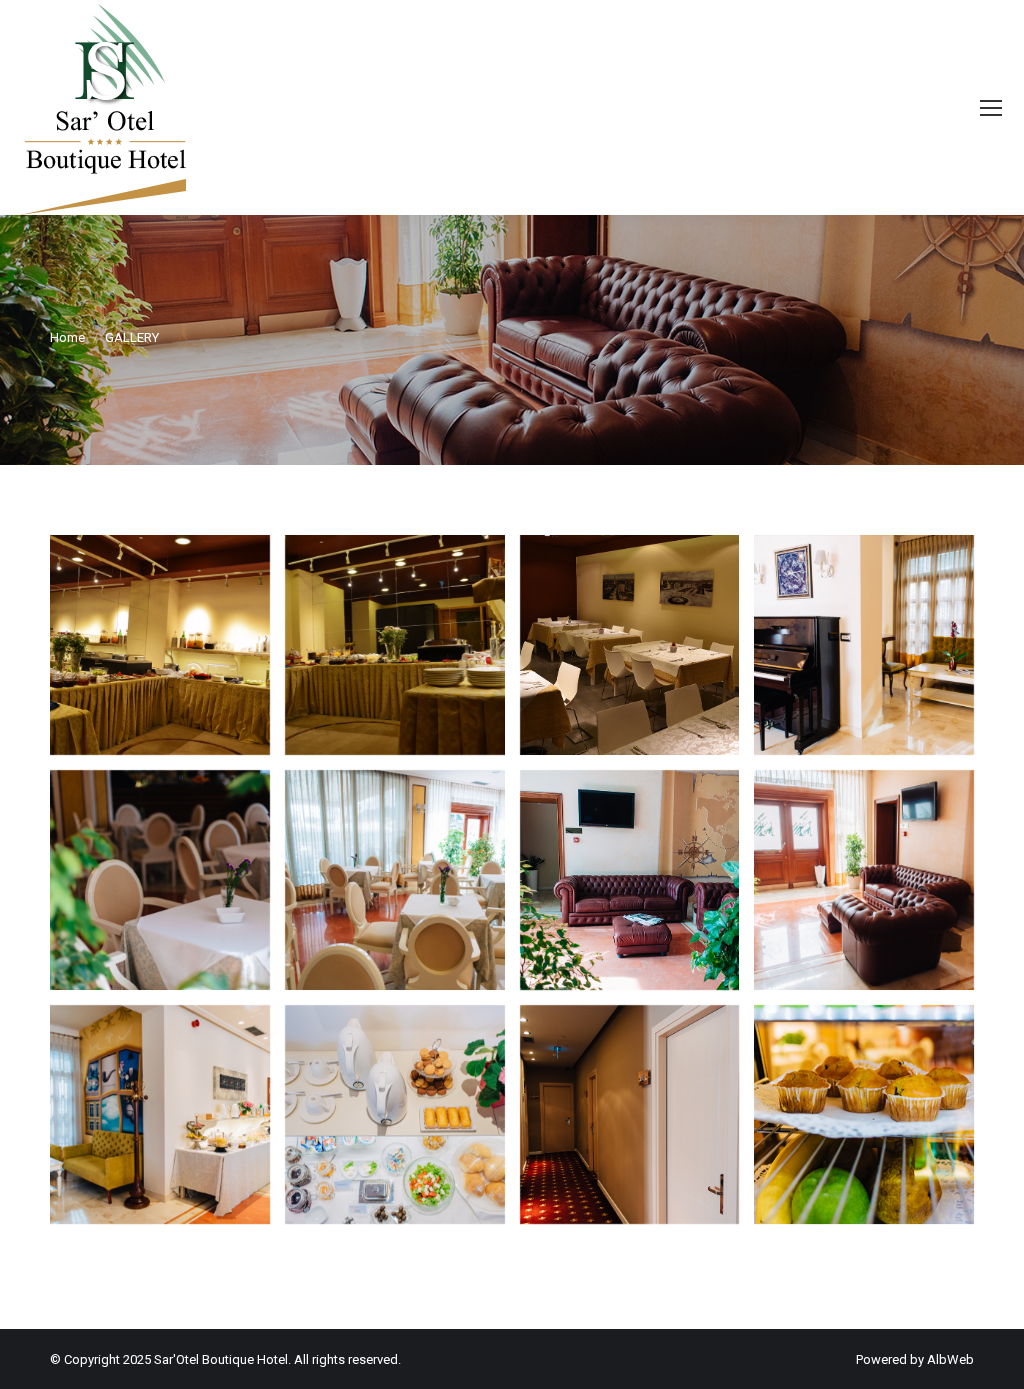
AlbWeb (950, 1359)
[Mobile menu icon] (991, 108)
